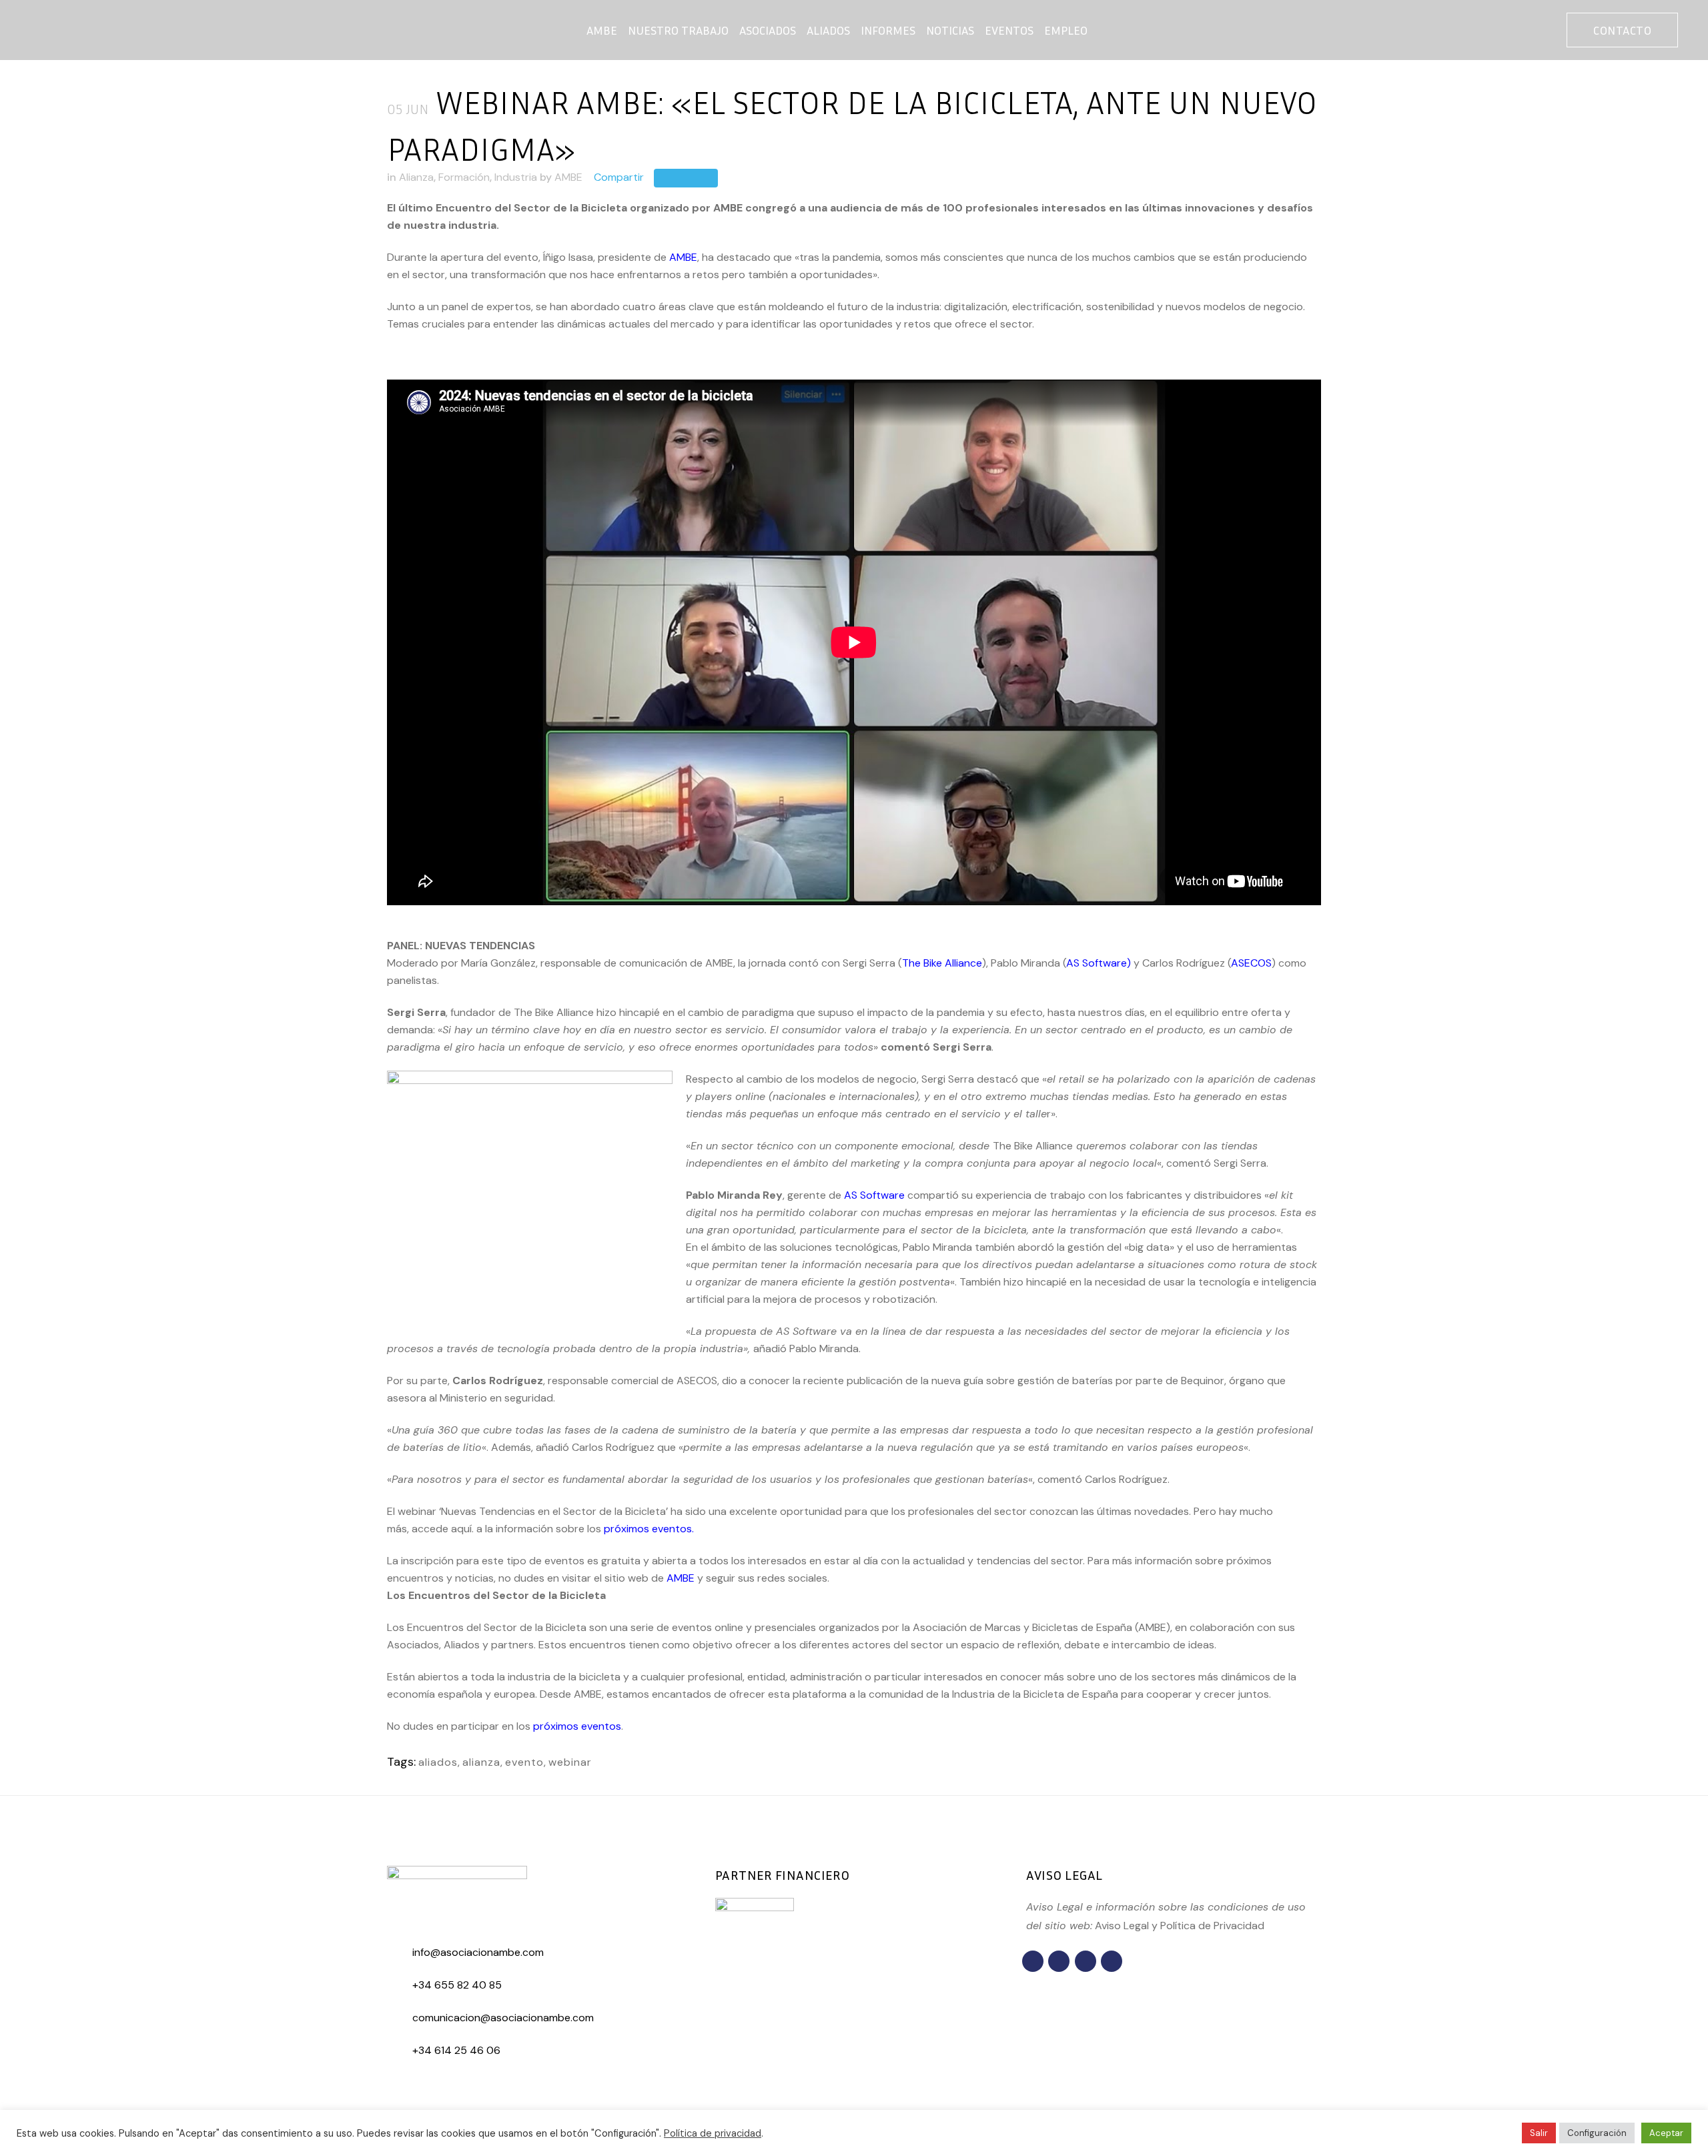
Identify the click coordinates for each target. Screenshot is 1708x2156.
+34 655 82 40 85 (457, 1985)
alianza (481, 1762)
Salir (1539, 2133)
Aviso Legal (1122, 1926)
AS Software (1097, 963)
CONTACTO (1622, 30)
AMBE (568, 177)
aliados (438, 1762)
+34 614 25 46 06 (456, 2050)
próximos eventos (648, 1529)
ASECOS (1251, 963)
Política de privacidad (713, 2133)
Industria (516, 177)
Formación (464, 177)
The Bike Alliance (942, 963)
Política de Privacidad (1212, 1926)
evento (524, 1762)
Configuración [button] (1597, 2133)
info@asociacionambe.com (478, 1952)
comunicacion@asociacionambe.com (503, 2018)
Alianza (416, 177)
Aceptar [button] (1666, 2133)
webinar (570, 1762)
